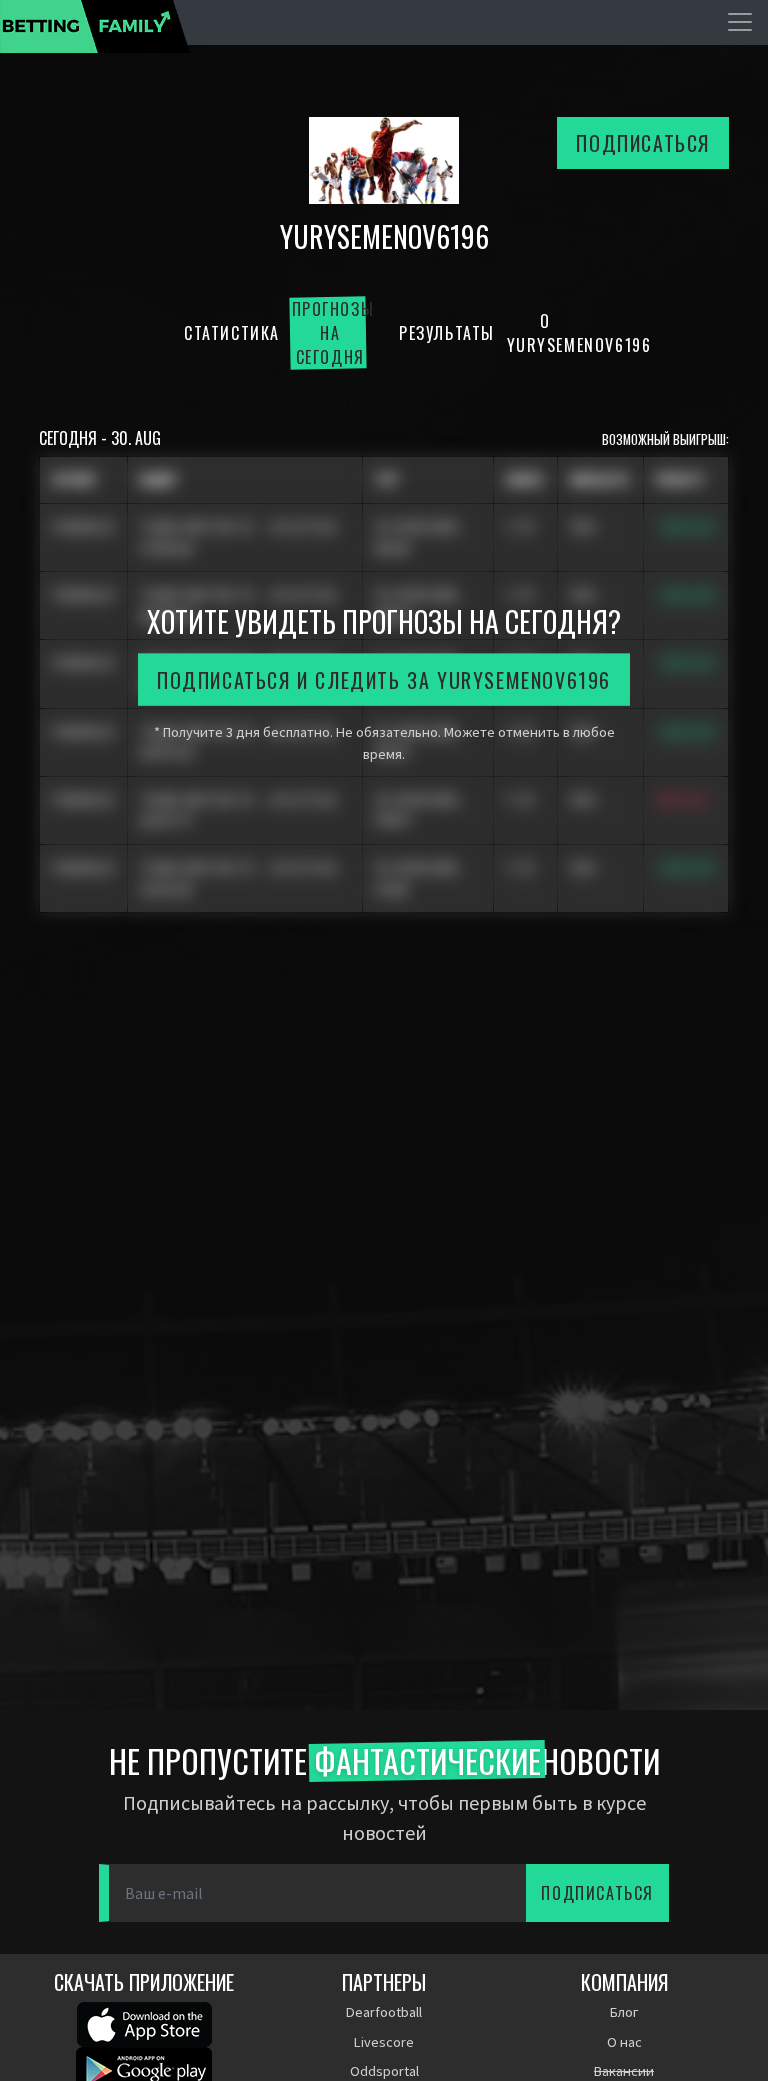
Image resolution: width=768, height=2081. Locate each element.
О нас (624, 2042)
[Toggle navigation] (740, 22)
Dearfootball (384, 2012)
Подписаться (643, 143)
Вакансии (624, 2071)
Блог (624, 2012)
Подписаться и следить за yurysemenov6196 (384, 680)
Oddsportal (384, 2071)
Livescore (384, 2042)
